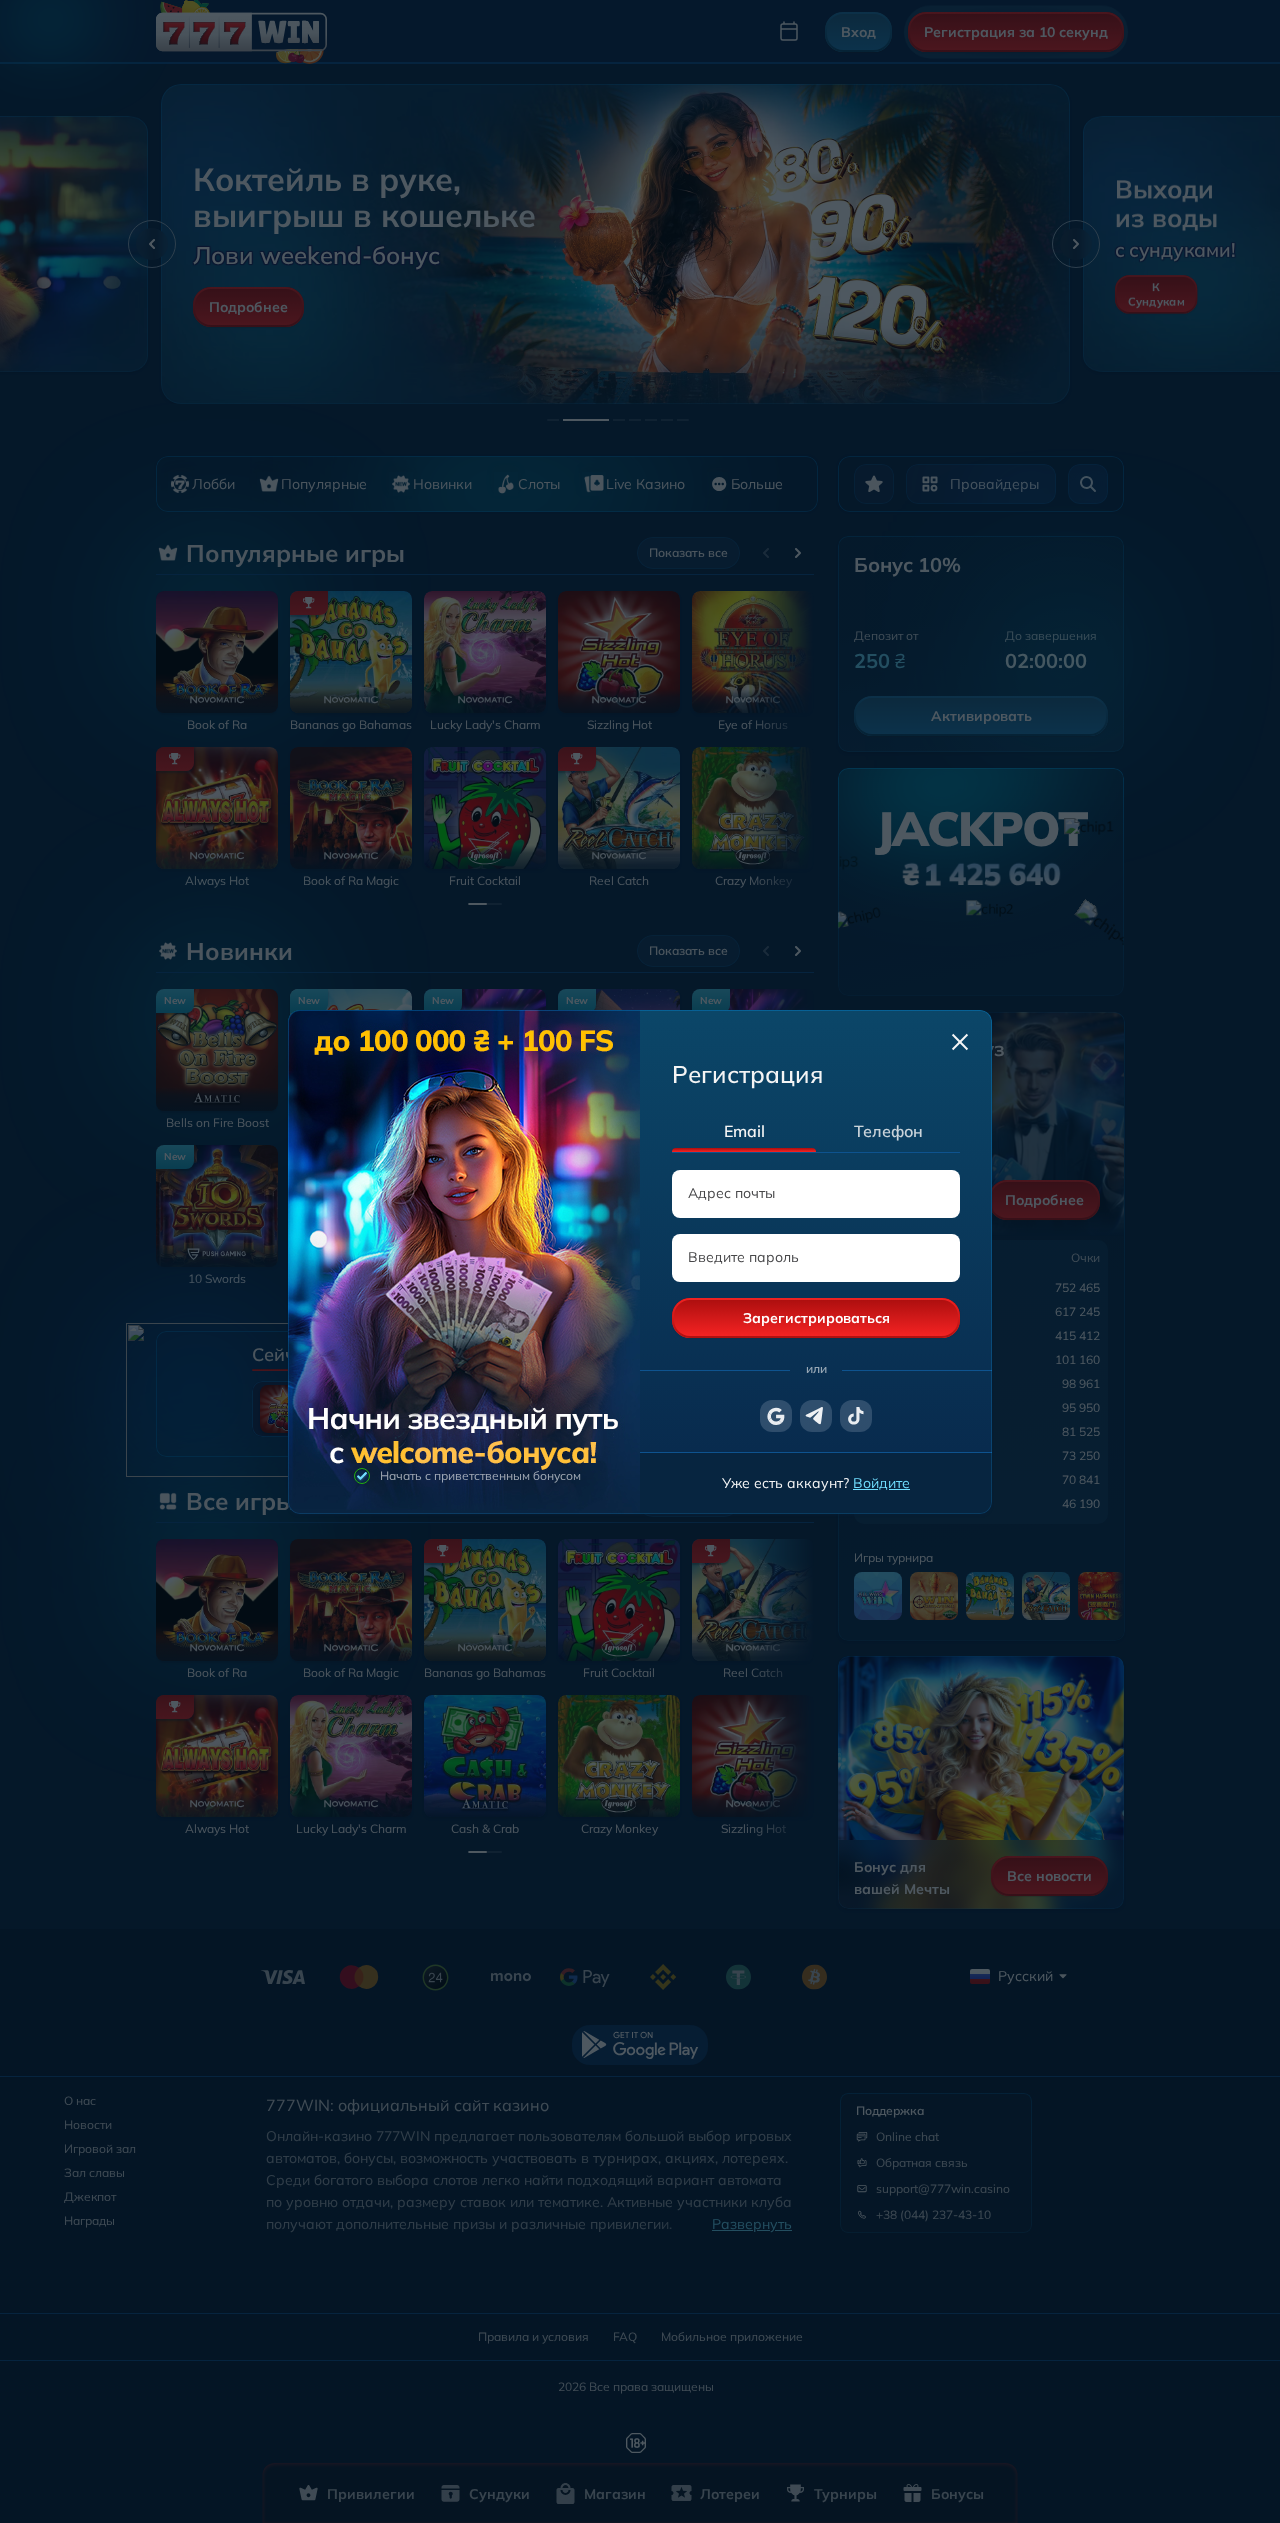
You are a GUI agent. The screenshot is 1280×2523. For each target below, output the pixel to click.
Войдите (881, 1483)
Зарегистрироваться (816, 1318)
